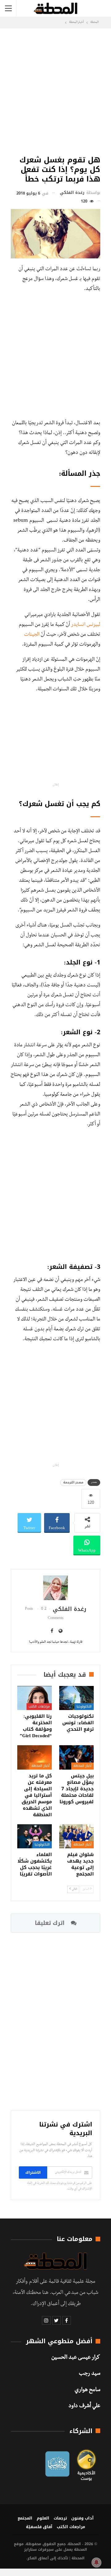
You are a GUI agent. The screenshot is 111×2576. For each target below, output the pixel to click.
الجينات (32, 635)
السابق (86, 1889)
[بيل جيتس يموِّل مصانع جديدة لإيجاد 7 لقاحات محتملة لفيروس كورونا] (76, 1757)
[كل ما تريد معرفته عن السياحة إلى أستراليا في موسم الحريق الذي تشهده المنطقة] (35, 1757)
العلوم (43, 2518)
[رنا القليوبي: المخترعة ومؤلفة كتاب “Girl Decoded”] (35, 1698)
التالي (74, 1889)
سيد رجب (90, 2374)
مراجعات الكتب (39, 1706)
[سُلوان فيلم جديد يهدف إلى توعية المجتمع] (76, 1836)
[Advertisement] (55, 90)
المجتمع (25, 2518)
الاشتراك (33, 2172)
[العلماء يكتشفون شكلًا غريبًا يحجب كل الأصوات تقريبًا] (35, 1836)
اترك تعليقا (51, 1923)
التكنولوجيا (84, 1706)
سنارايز (30, 2549)
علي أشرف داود (84, 2407)
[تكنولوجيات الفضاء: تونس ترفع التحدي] (76, 1698)
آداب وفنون (82, 2518)
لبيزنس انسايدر (86, 625)
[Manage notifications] (97, 2562)
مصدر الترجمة (73, 1482)
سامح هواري (87, 2390)
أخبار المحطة (82, 1766)
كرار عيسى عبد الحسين (76, 2358)
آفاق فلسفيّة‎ (39, 2527)
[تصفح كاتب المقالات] (55, 1588)
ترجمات (60, 2518)
